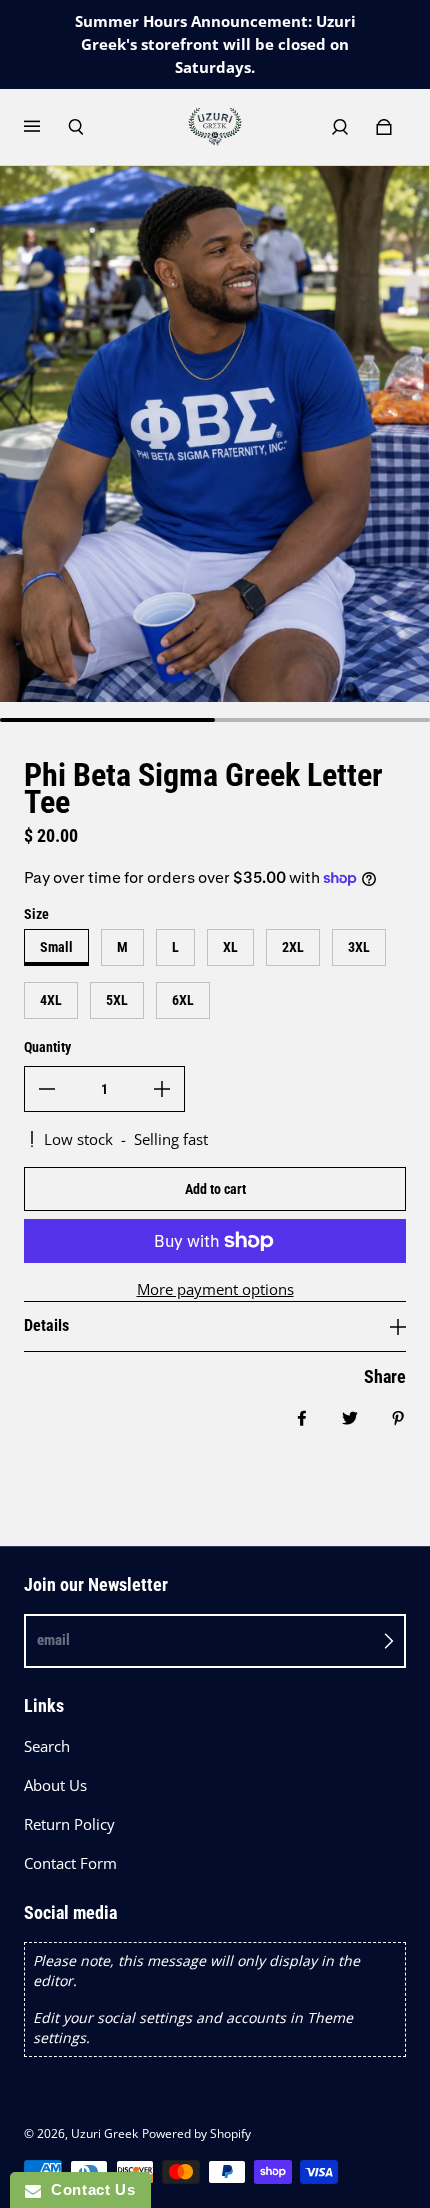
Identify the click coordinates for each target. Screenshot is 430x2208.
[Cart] (384, 127)
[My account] (340, 127)
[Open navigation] (46, 127)
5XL (117, 1000)
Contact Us (88, 2189)
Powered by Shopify (196, 2133)
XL (230, 947)
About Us (55, 1785)
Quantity (47, 1047)
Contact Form (70, 1863)
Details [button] (46, 1325)
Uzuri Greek (104, 2133)
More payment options (215, 1289)
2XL (293, 947)
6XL (183, 1000)
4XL (51, 1000)
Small (56, 947)
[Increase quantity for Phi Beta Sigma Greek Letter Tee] (162, 1089)
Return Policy (69, 1824)
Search (47, 1746)
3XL (359, 947)
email (53, 1640)
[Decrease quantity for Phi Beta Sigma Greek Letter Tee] (47, 1089)
